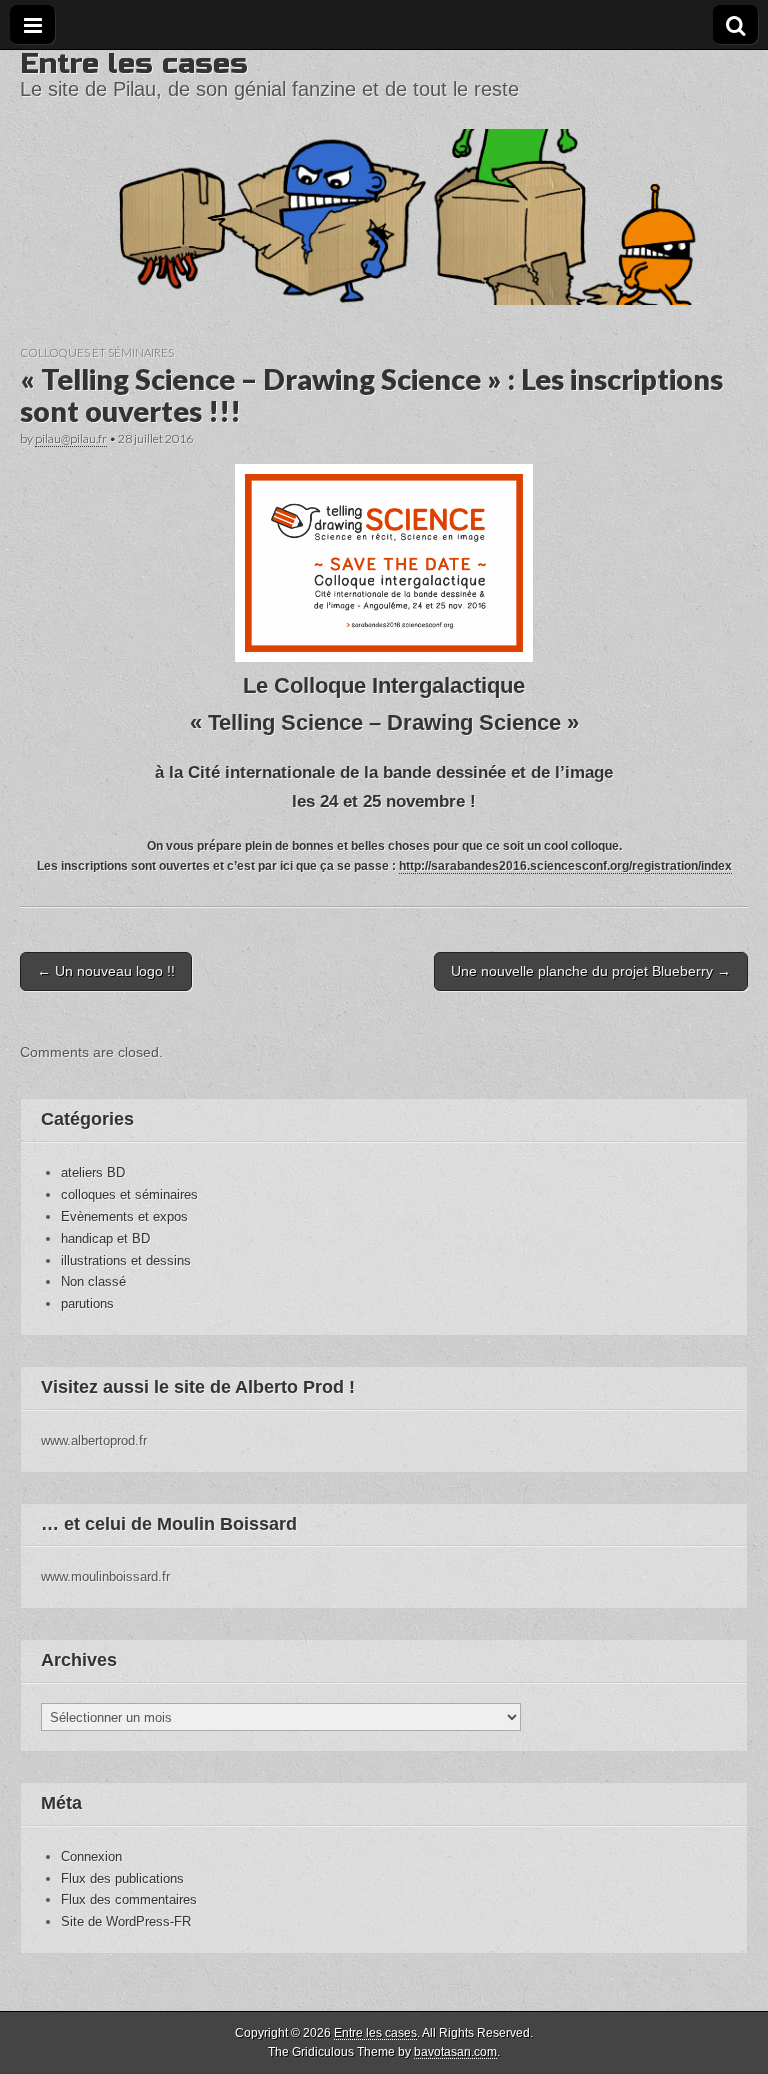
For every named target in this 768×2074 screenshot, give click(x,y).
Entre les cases (134, 63)
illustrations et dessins (126, 1260)
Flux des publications (122, 1878)
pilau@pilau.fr (71, 438)
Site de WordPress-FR (126, 1921)
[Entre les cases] (384, 177)
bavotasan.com (455, 2052)
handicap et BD (105, 1238)
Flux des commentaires (129, 1899)
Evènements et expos (124, 1216)
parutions (87, 1303)
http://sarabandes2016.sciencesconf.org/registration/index (565, 866)
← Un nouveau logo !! (106, 971)
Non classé (93, 1281)
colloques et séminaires (97, 352)
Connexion (91, 1856)
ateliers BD (93, 1172)
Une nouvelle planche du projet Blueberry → (591, 971)
